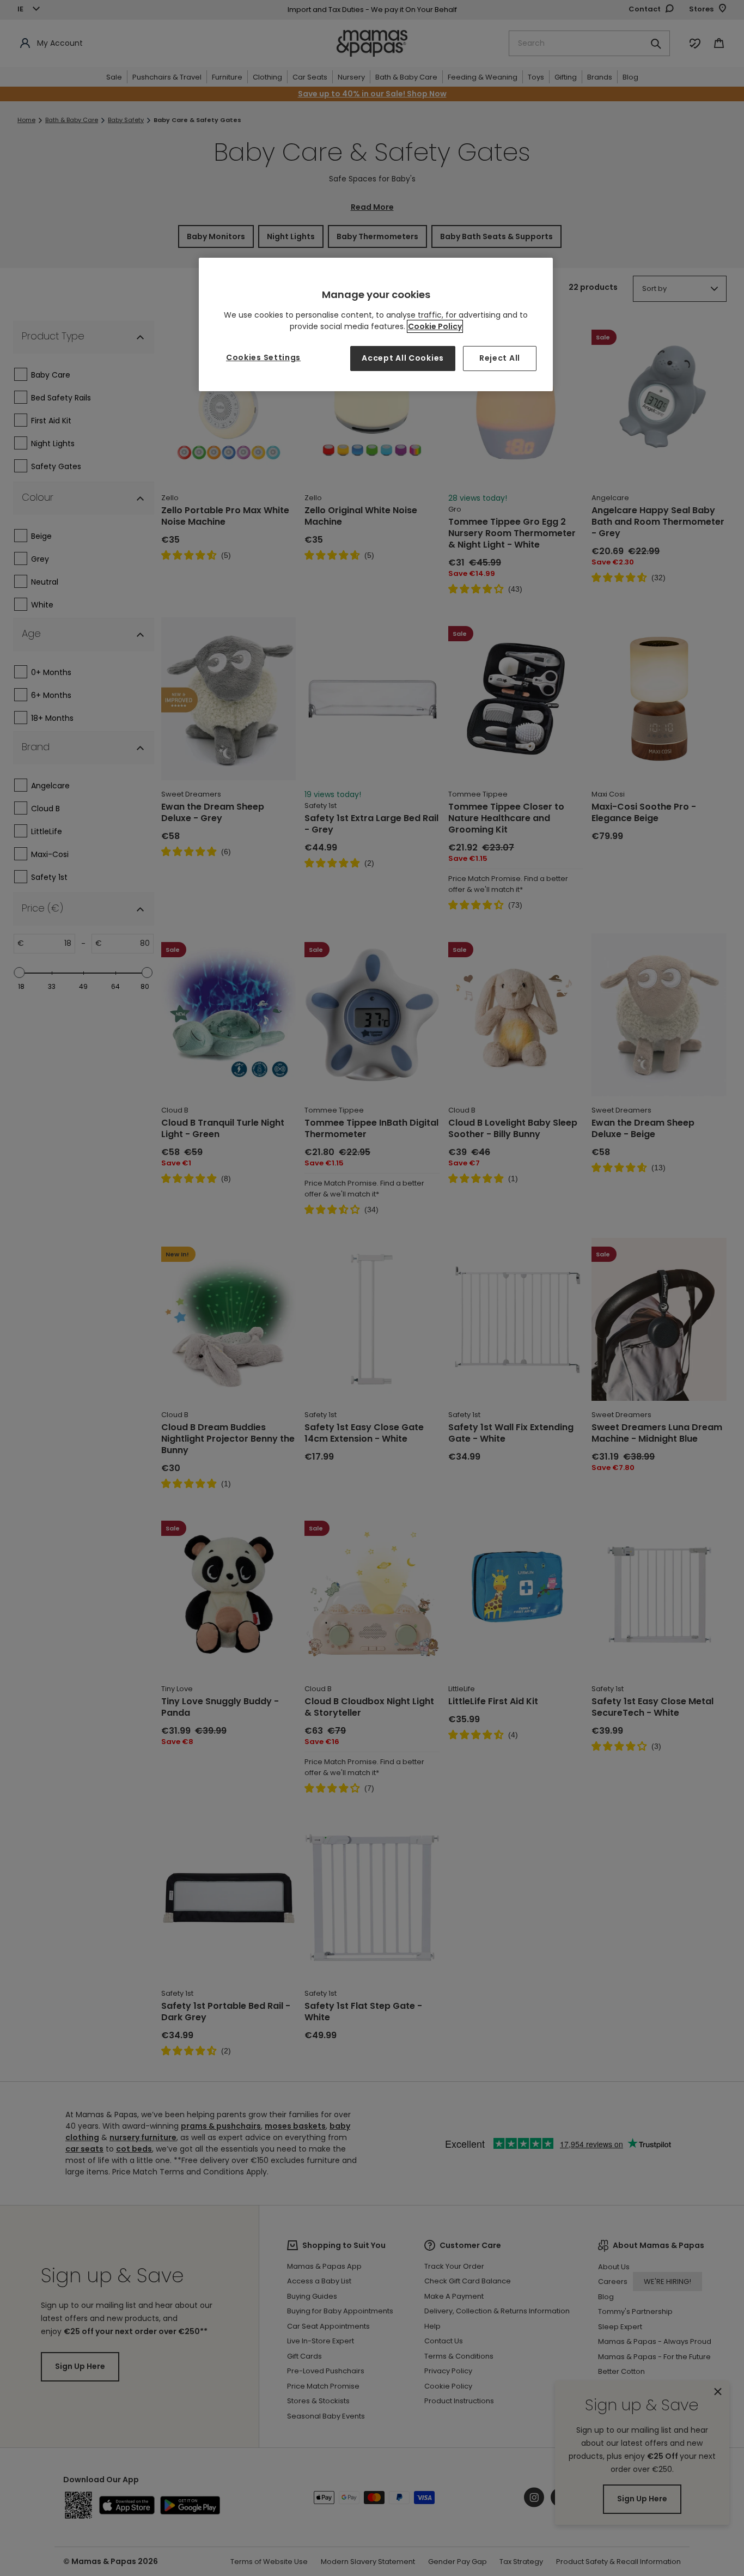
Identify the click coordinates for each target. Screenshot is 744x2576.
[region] (376, 324)
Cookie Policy (435, 326)
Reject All (500, 358)
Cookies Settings (263, 357)
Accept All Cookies (403, 358)
